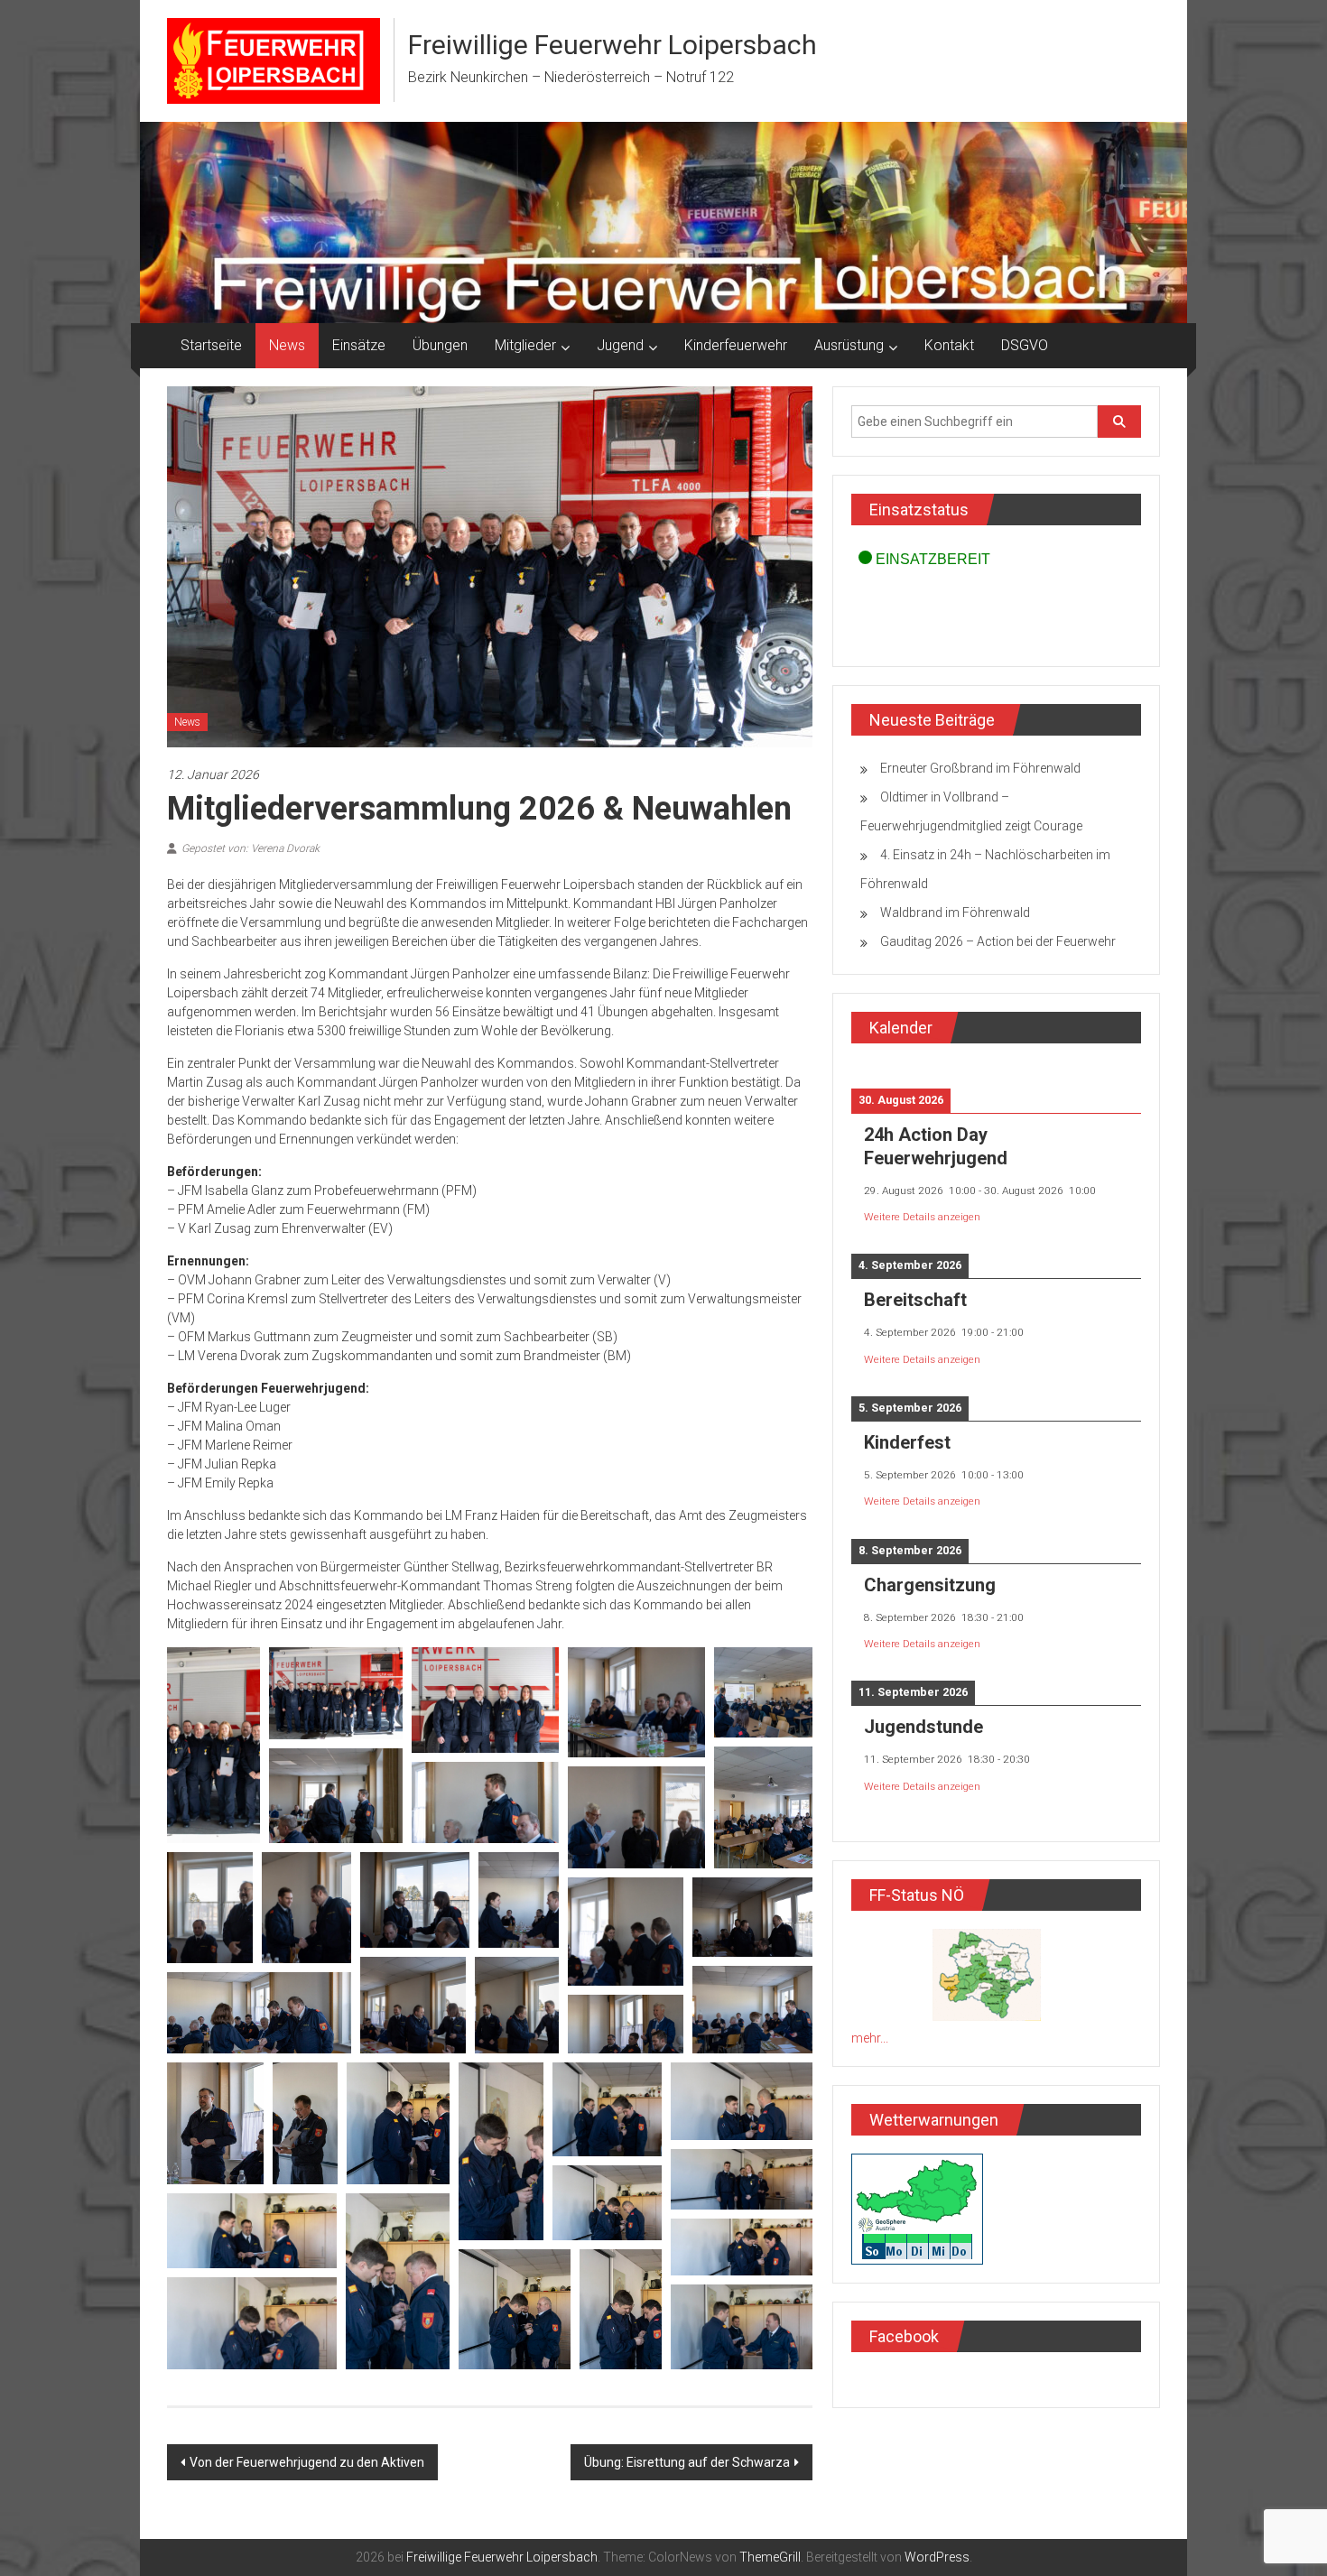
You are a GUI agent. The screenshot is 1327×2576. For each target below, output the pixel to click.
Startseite (211, 345)
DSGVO (1025, 345)
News (287, 345)
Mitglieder (525, 345)
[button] (213, 1745)
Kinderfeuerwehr (736, 345)
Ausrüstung (849, 345)
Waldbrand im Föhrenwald (955, 913)
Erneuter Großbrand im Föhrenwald (980, 768)
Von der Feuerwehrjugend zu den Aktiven (307, 2462)
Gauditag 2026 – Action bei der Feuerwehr (998, 941)
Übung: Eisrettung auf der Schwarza (687, 2462)
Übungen (440, 345)
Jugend (620, 345)
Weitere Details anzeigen (922, 1217)
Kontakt (949, 345)
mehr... (870, 2038)
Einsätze (359, 345)
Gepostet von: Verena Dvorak (251, 848)
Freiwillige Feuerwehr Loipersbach (612, 45)
